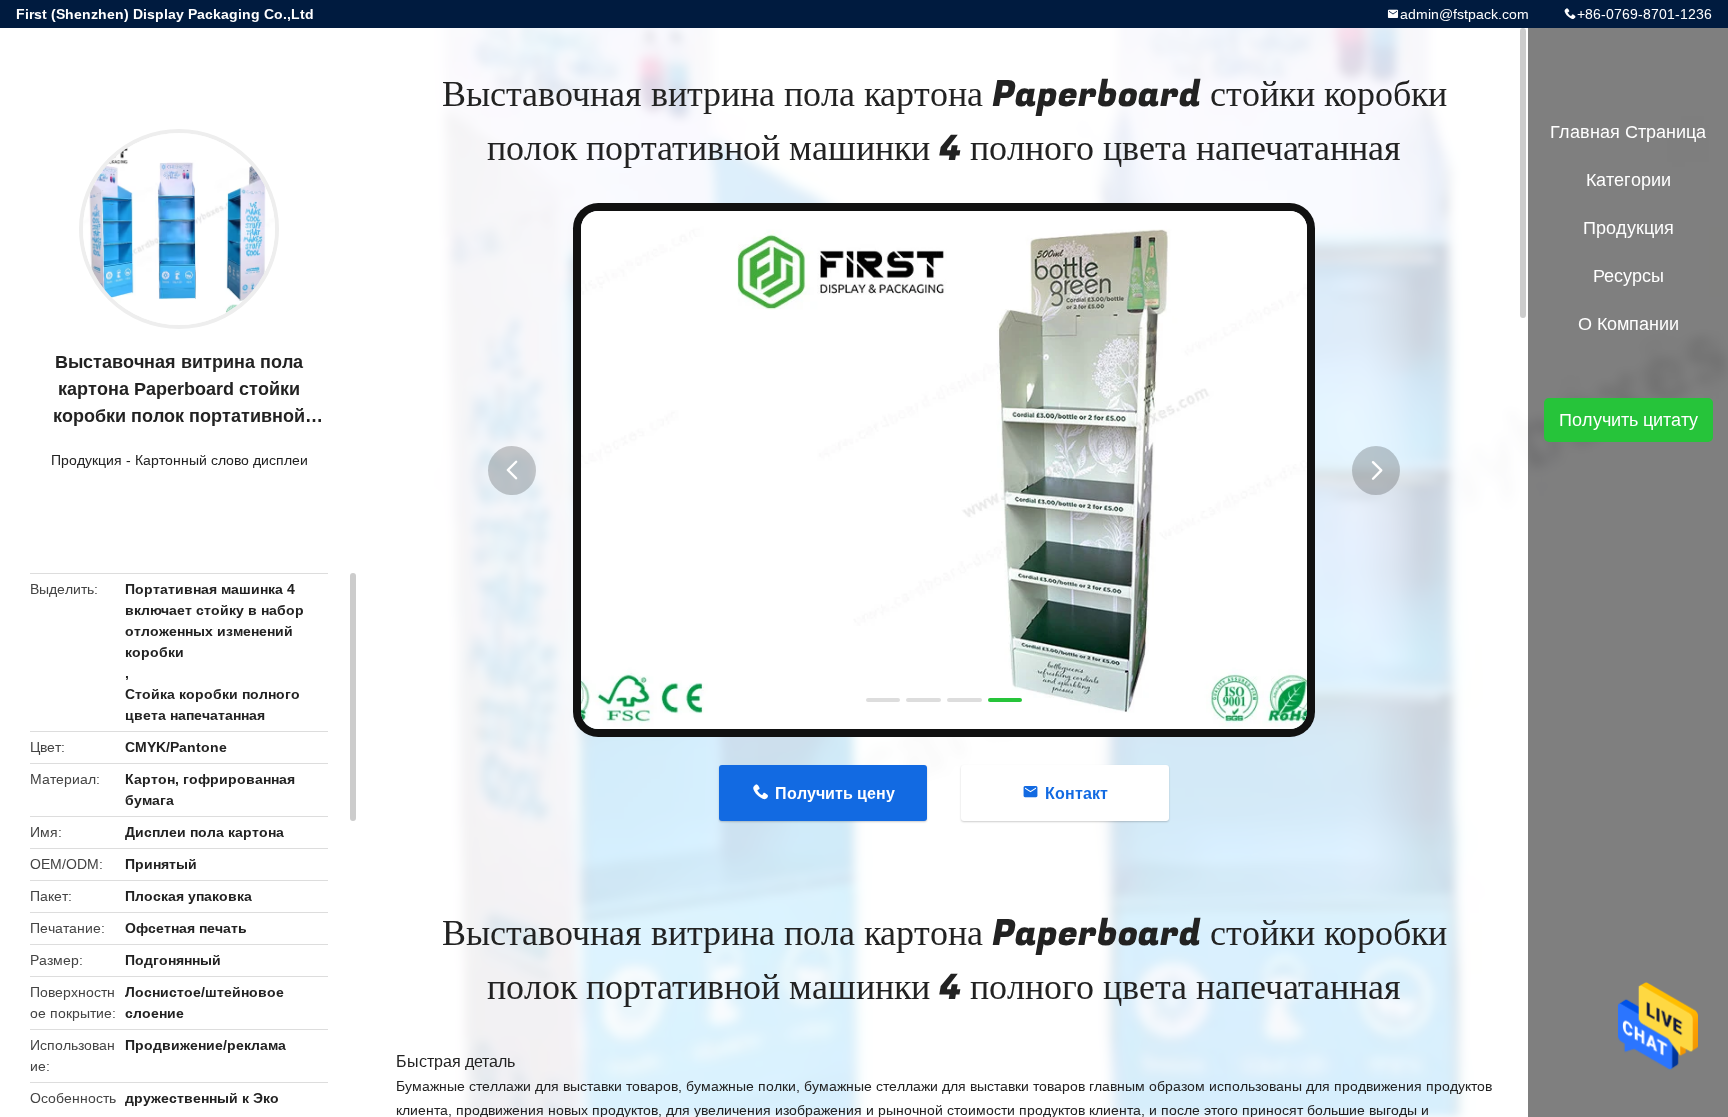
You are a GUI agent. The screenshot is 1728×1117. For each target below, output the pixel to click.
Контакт (1076, 793)
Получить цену (835, 793)
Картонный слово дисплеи (221, 460)
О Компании (1628, 324)
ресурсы (1628, 276)
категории (1628, 180)
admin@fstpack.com (1464, 14)
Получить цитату (1628, 420)
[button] (512, 470)
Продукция (86, 460)
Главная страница (1628, 132)
